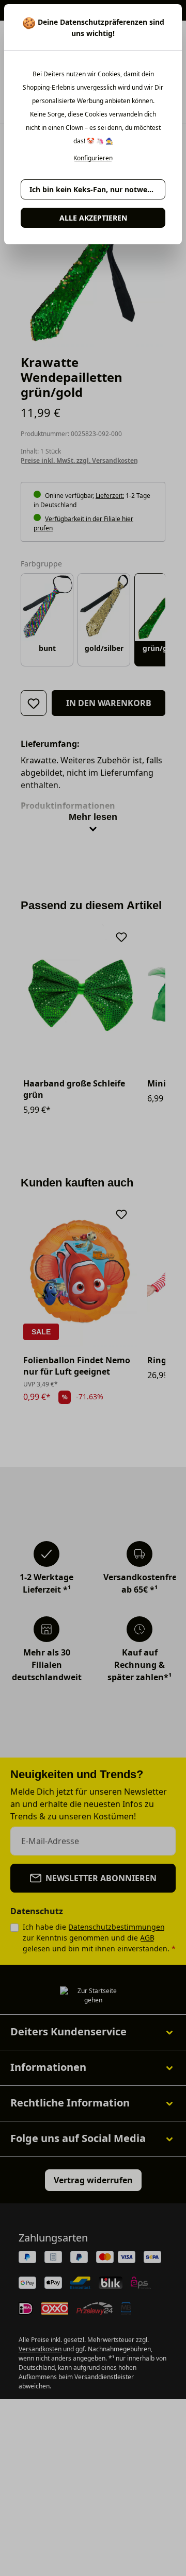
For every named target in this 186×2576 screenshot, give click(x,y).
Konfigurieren (93, 158)
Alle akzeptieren (93, 218)
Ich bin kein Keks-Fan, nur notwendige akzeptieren (97, 189)
